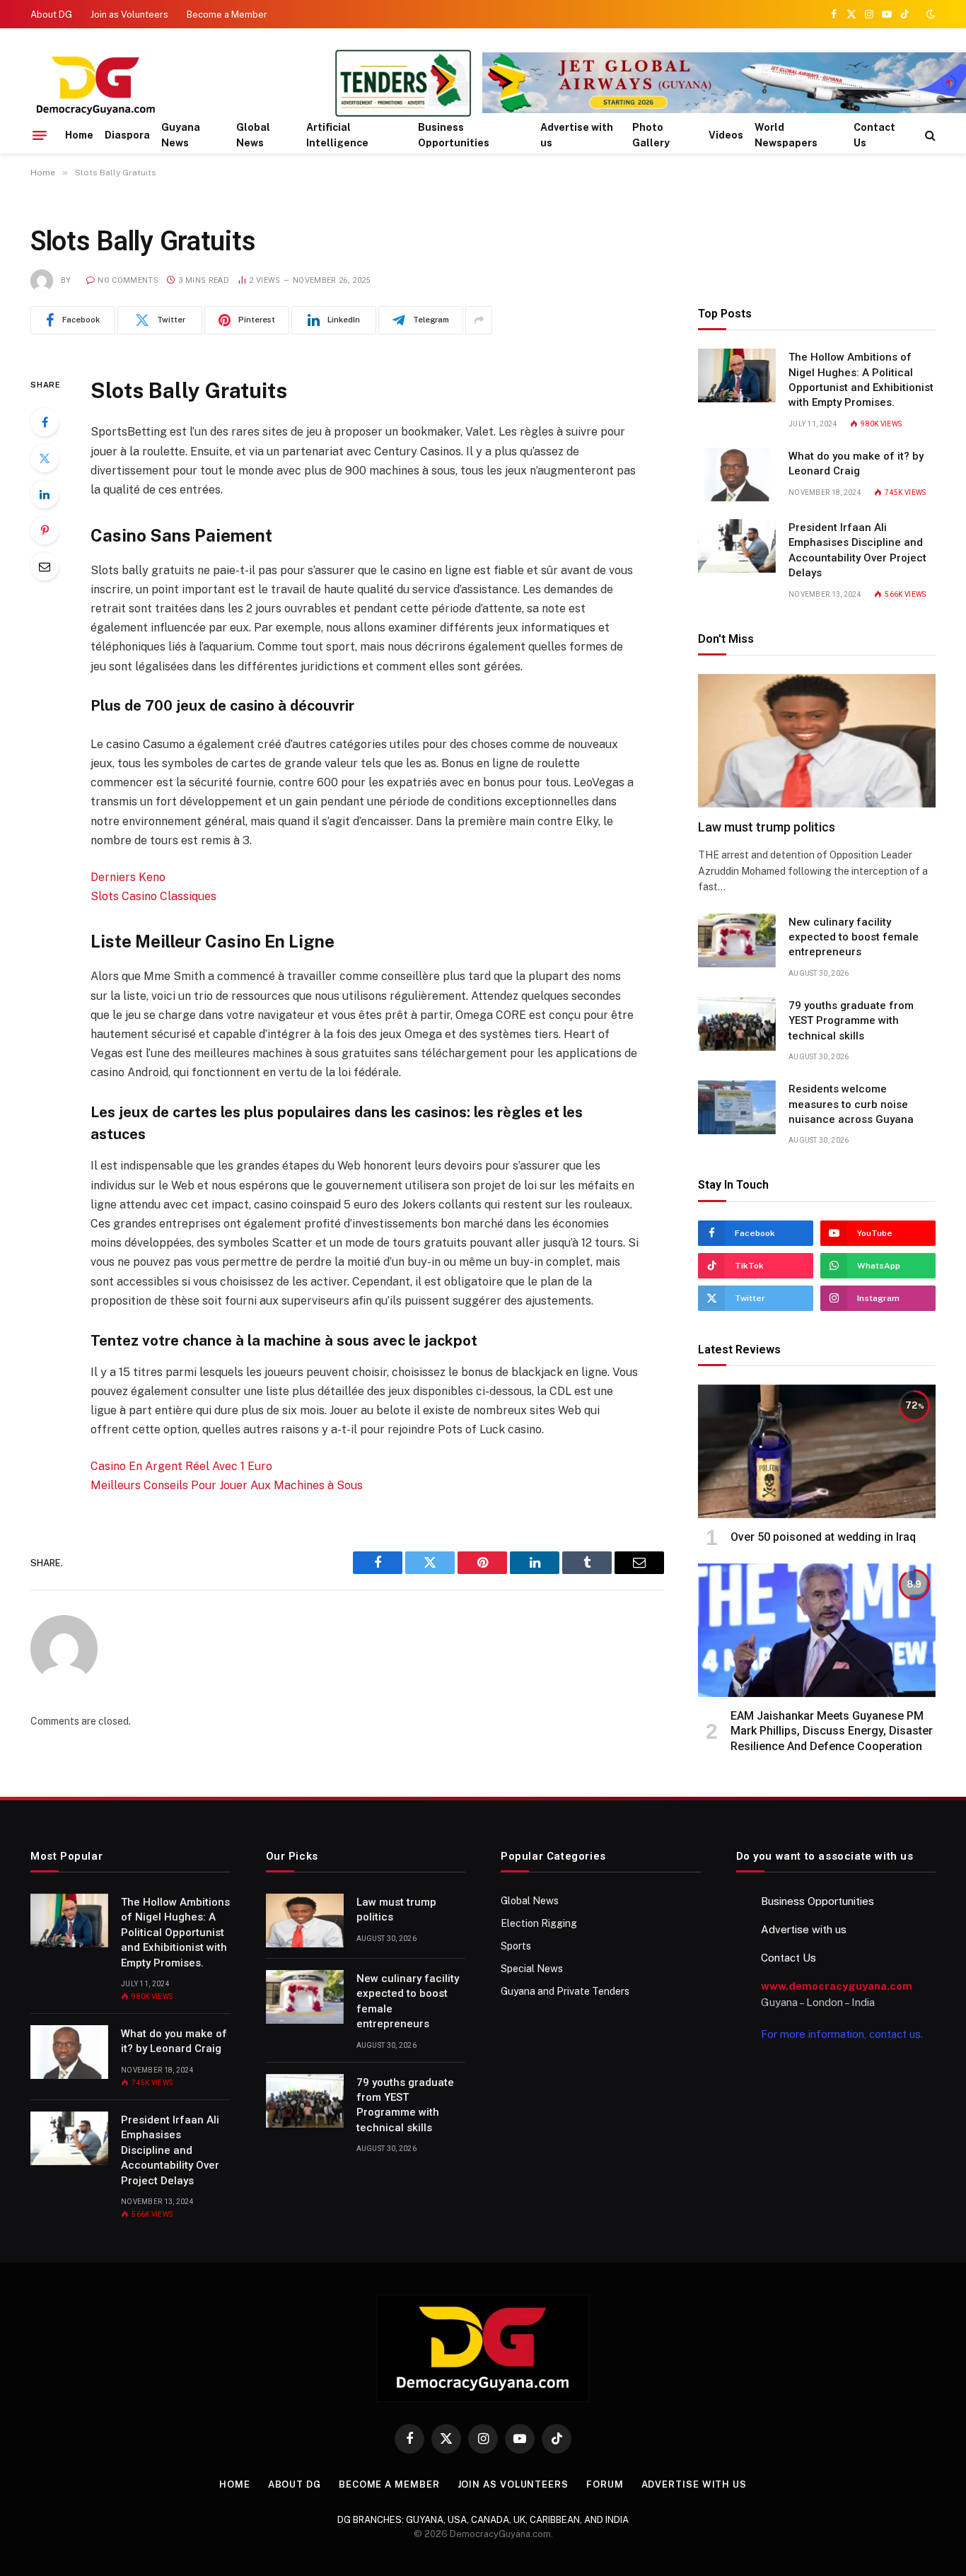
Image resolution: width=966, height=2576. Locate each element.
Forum (605, 2484)
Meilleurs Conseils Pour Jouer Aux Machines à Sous (227, 1485)
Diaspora (127, 135)
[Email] (45, 566)
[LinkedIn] (45, 494)
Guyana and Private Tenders (565, 1991)
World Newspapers (786, 135)
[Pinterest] (45, 530)
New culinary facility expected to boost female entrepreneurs (854, 937)
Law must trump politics (767, 827)
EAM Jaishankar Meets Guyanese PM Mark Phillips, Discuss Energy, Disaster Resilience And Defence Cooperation (832, 1731)
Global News (253, 135)
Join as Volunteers (129, 14)
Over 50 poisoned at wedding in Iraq (823, 1537)
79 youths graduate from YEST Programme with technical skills (851, 1021)
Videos (726, 135)
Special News (532, 1969)
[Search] (929, 135)
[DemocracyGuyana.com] (172, 85)
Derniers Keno (128, 877)
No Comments (128, 280)
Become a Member (227, 14)
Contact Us (874, 135)
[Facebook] (45, 422)
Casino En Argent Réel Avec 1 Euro (181, 1466)
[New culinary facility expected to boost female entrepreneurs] (737, 940)
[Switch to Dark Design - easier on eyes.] (929, 14)
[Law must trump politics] (817, 741)
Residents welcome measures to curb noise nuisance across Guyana (851, 1104)
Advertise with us (577, 135)
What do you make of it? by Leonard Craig (856, 464)
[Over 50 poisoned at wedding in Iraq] (817, 1451)
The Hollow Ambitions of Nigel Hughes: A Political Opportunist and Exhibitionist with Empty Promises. (861, 380)
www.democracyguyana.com (837, 1986)
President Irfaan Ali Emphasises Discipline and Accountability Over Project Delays (857, 550)
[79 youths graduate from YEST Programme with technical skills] (737, 1024)
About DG (51, 14)
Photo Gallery (651, 135)
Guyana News (181, 135)
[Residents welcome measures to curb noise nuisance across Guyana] (737, 1107)
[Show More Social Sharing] (479, 320)
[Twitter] (45, 458)
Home (79, 135)
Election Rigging (539, 1923)
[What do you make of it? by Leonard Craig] (737, 474)
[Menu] (40, 135)
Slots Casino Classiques (153, 896)
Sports (516, 1946)
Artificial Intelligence (337, 135)
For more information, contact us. (842, 2034)
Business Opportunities (454, 135)
